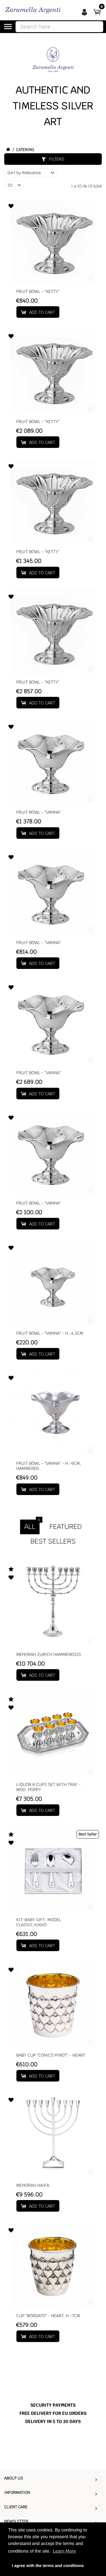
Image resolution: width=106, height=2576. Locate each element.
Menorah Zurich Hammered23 (49, 1655)
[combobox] (59, 27)
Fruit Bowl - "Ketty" (38, 292)
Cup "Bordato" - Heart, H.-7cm (48, 2316)
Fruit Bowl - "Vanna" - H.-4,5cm (50, 1333)
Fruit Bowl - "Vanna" (39, 812)
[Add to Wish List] (11, 207)
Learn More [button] (64, 2551)
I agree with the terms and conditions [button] (48, 2566)
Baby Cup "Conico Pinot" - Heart (51, 2055)
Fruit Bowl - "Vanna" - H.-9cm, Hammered (49, 1466)
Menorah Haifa (33, 2186)
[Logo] (33, 10)
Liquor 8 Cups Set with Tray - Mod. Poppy (49, 1787)
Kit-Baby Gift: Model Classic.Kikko (39, 1922)
